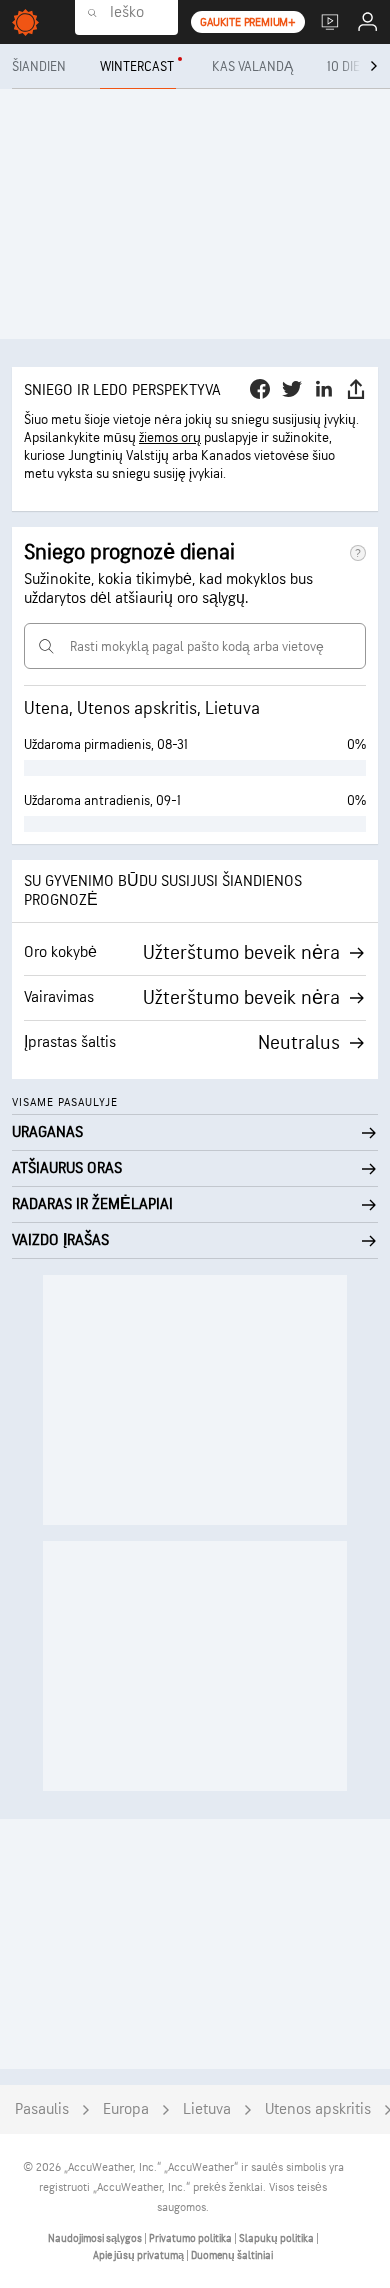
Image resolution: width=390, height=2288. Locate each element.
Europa (126, 2109)
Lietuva (207, 2109)
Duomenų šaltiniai (232, 2255)
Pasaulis (42, 2109)
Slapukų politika (277, 2238)
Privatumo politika (191, 2238)
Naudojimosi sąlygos (96, 2238)
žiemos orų (170, 437)
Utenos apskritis (318, 2109)
